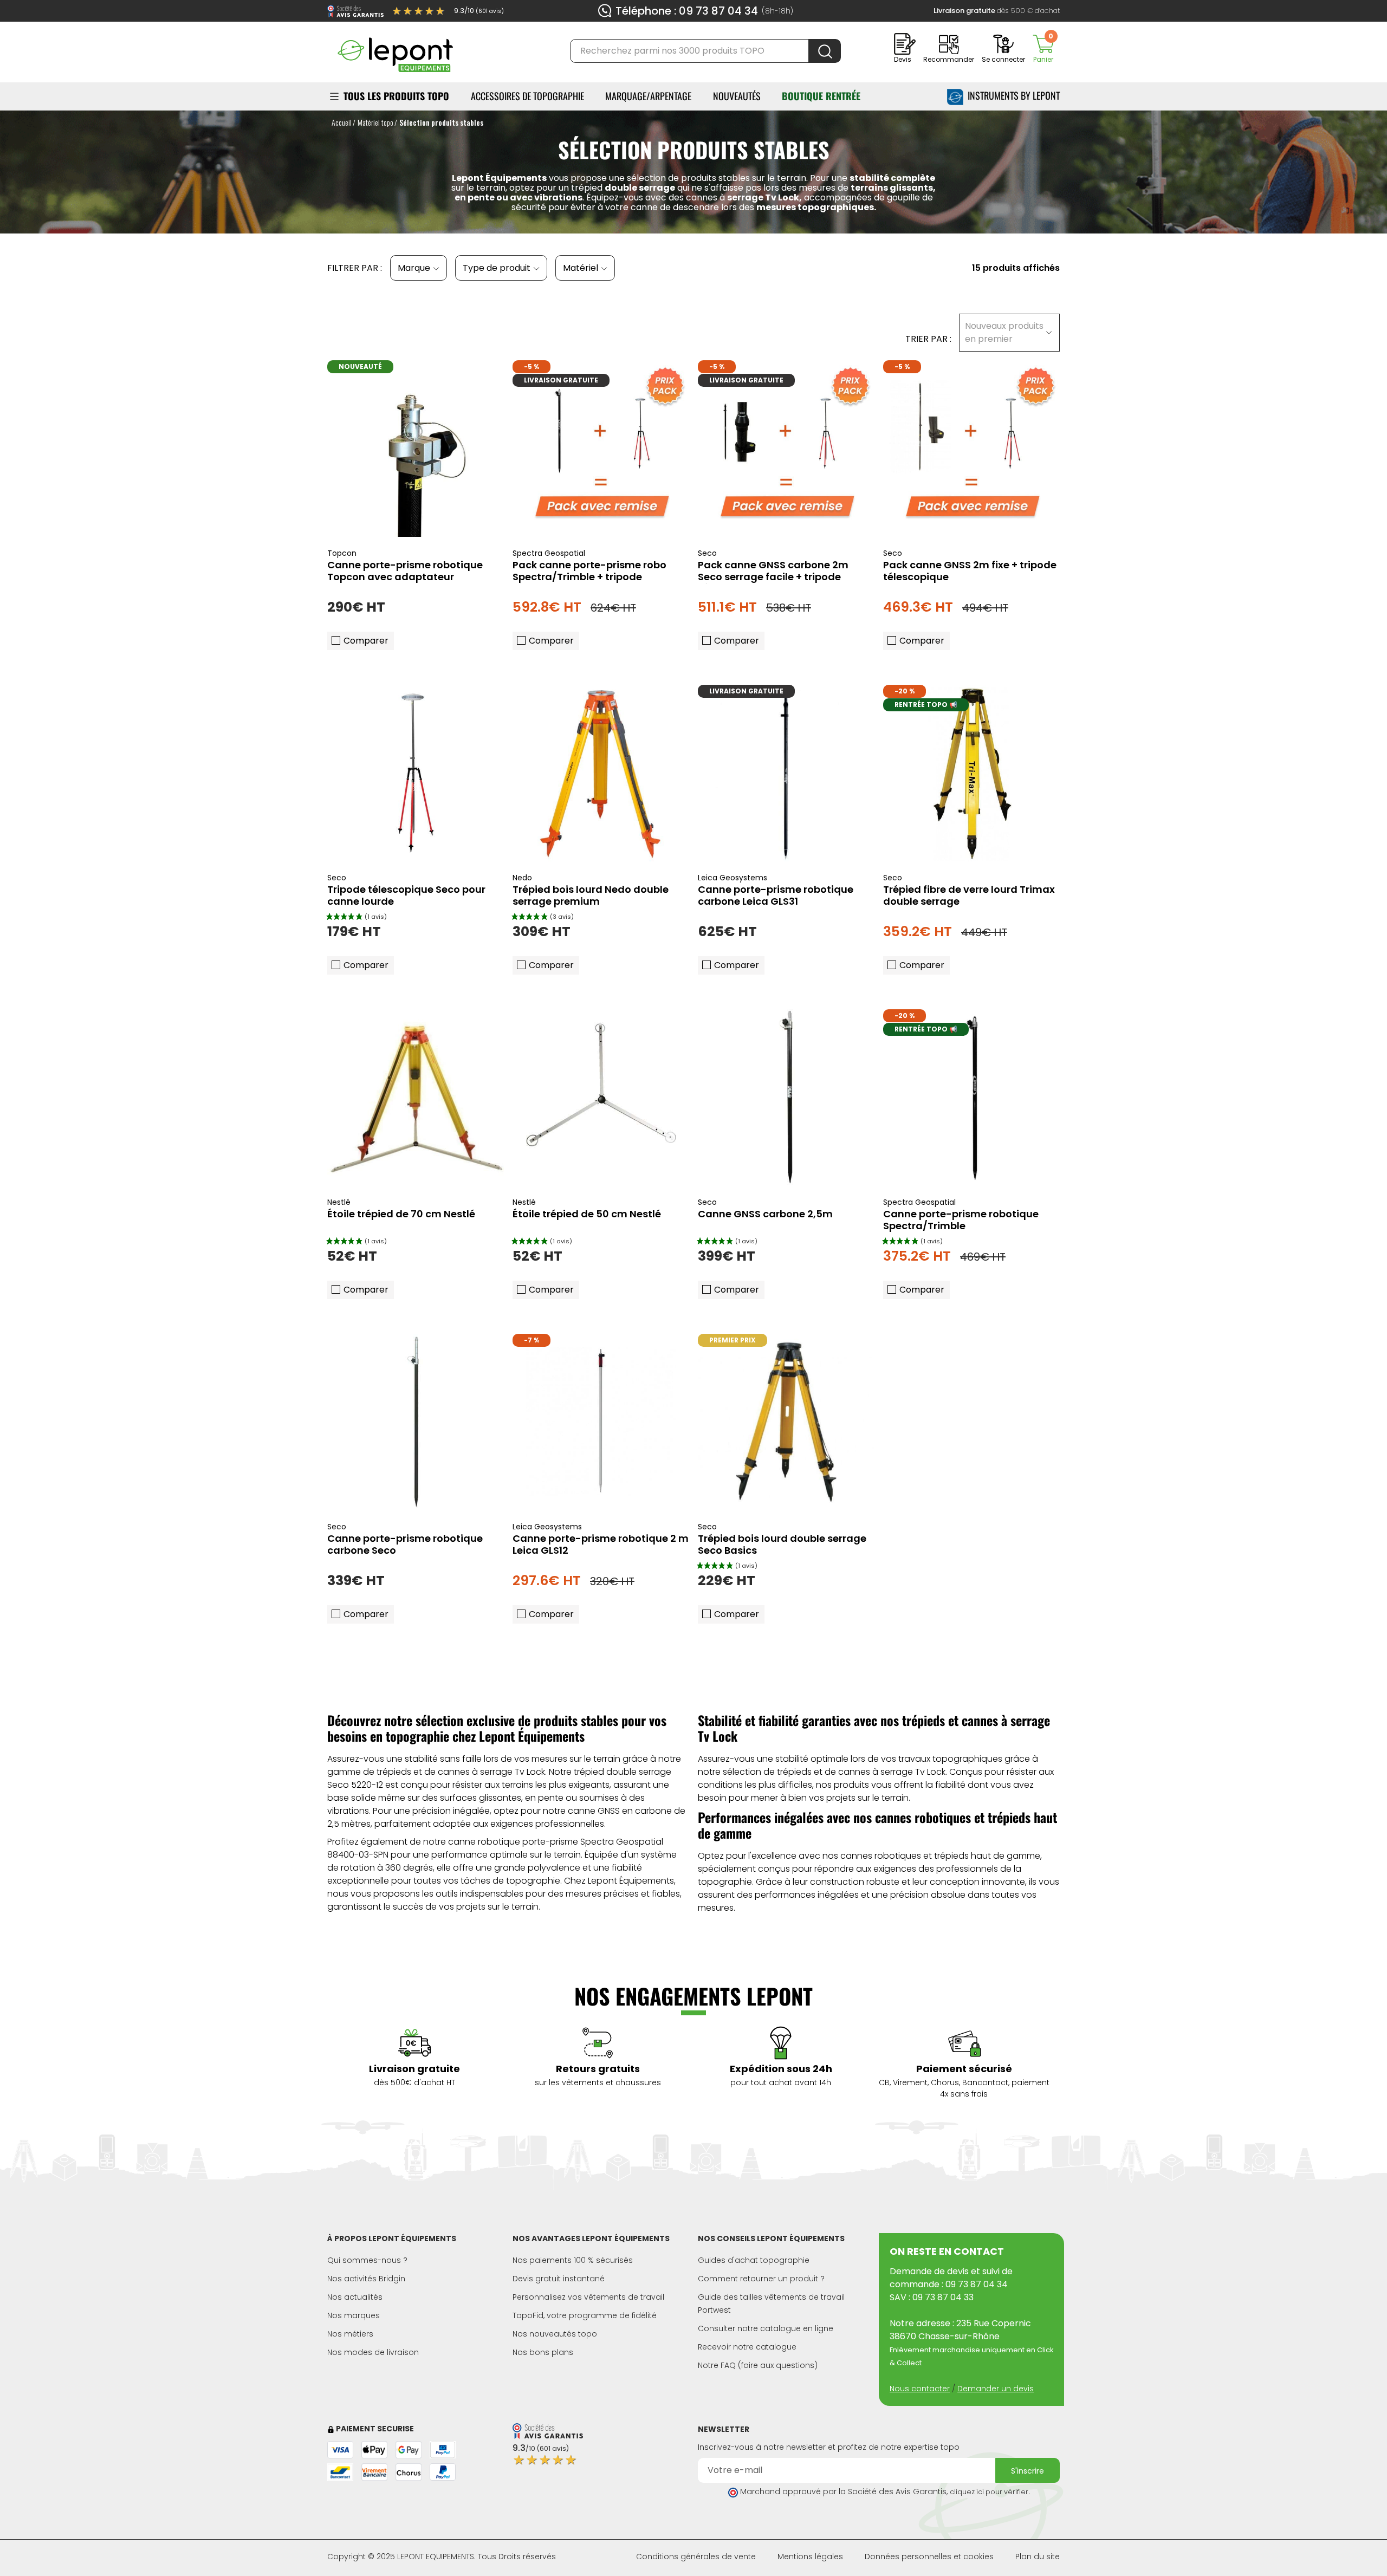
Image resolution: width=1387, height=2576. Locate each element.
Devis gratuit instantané (559, 2279)
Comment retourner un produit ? (761, 2279)
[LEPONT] (395, 50)
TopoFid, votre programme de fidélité (585, 2315)
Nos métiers (350, 2334)
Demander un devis (996, 2389)
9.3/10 (479, 11)
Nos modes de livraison (373, 2352)
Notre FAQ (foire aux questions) (758, 2365)
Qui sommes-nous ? (367, 2260)
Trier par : (928, 339)
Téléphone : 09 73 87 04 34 (687, 11)
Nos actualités (355, 2297)
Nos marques (354, 2315)
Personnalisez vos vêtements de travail (588, 2297)
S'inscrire (1028, 2471)
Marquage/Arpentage (648, 96)
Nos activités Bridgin (366, 2279)
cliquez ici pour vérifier (989, 2492)
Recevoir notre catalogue (747, 2347)
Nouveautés (737, 96)
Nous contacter (920, 2389)
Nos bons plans (543, 2352)
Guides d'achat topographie (754, 2260)
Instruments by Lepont (1012, 95)
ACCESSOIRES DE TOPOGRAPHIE (527, 96)
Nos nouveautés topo (555, 2334)
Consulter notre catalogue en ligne (766, 2328)
